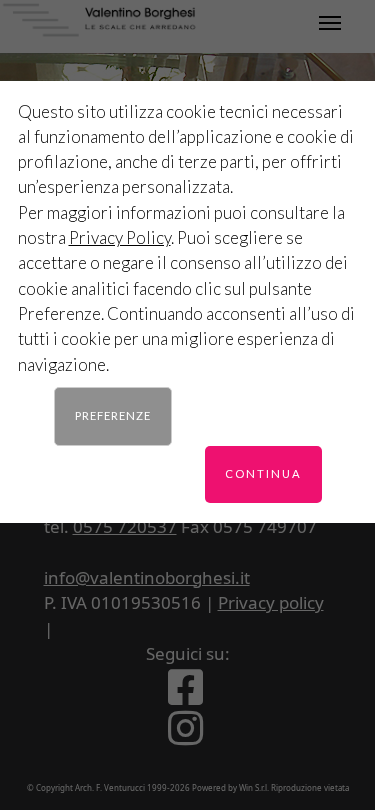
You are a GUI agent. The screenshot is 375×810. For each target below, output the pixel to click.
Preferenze (113, 415)
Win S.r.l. (254, 787)
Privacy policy (271, 602)
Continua (263, 473)
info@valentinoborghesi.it (147, 577)
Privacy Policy (120, 237)
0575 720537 (125, 526)
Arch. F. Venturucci (110, 787)
